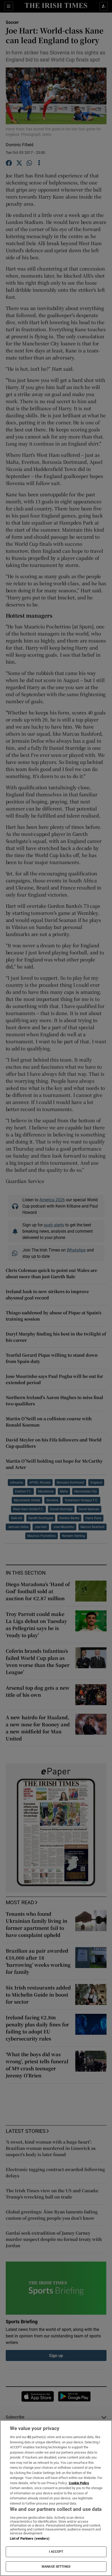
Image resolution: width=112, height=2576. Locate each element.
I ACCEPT (56, 2552)
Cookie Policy (79, 2483)
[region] (56, 2498)
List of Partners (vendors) (30, 2538)
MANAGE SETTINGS (56, 2567)
